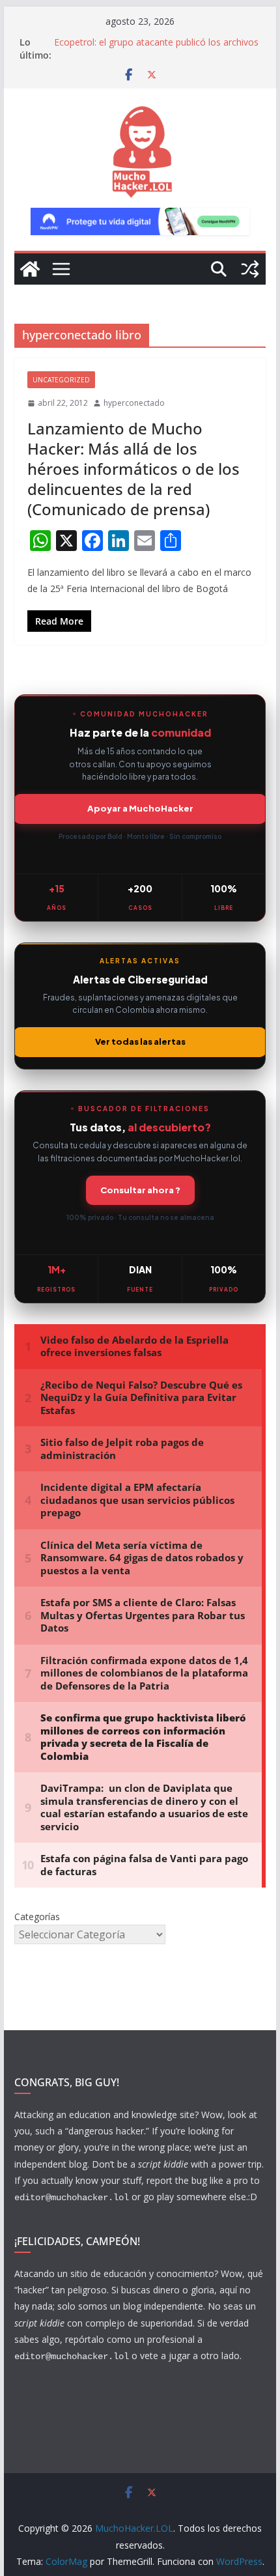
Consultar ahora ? (140, 1190)
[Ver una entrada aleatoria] (250, 269)
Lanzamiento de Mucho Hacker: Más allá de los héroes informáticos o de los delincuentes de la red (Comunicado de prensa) (133, 469)
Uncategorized (61, 380)
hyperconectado (134, 403)
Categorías (37, 1917)
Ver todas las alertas (140, 1041)
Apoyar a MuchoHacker (140, 808)
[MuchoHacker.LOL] (30, 269)
